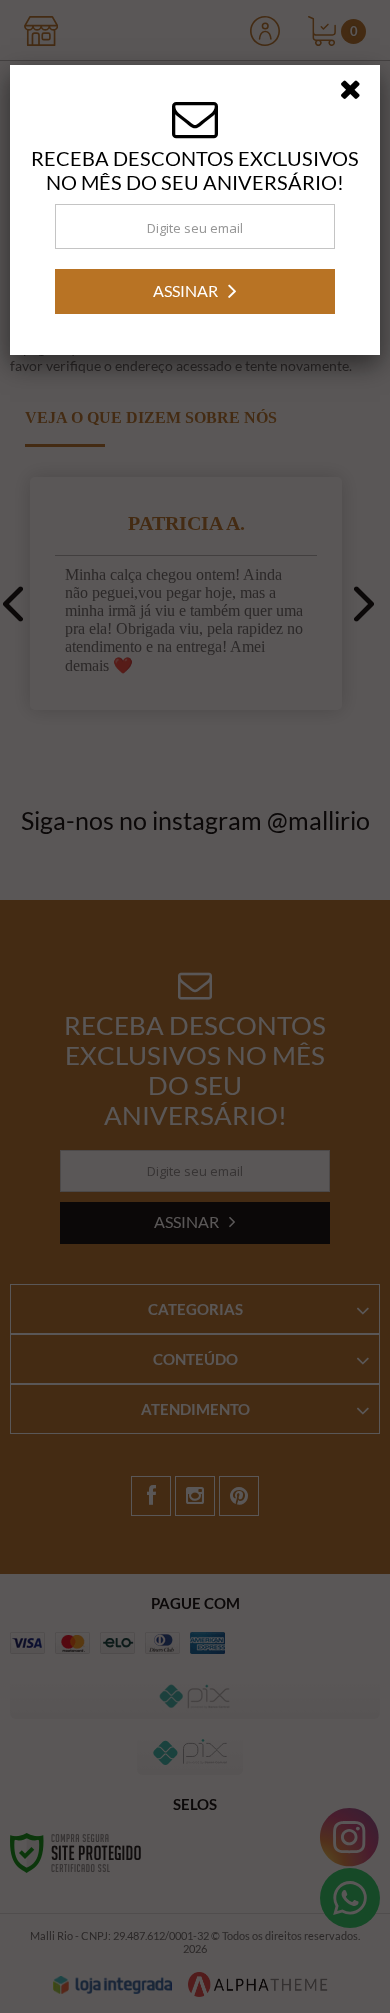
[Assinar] (195, 1087)
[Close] (357, 889)
